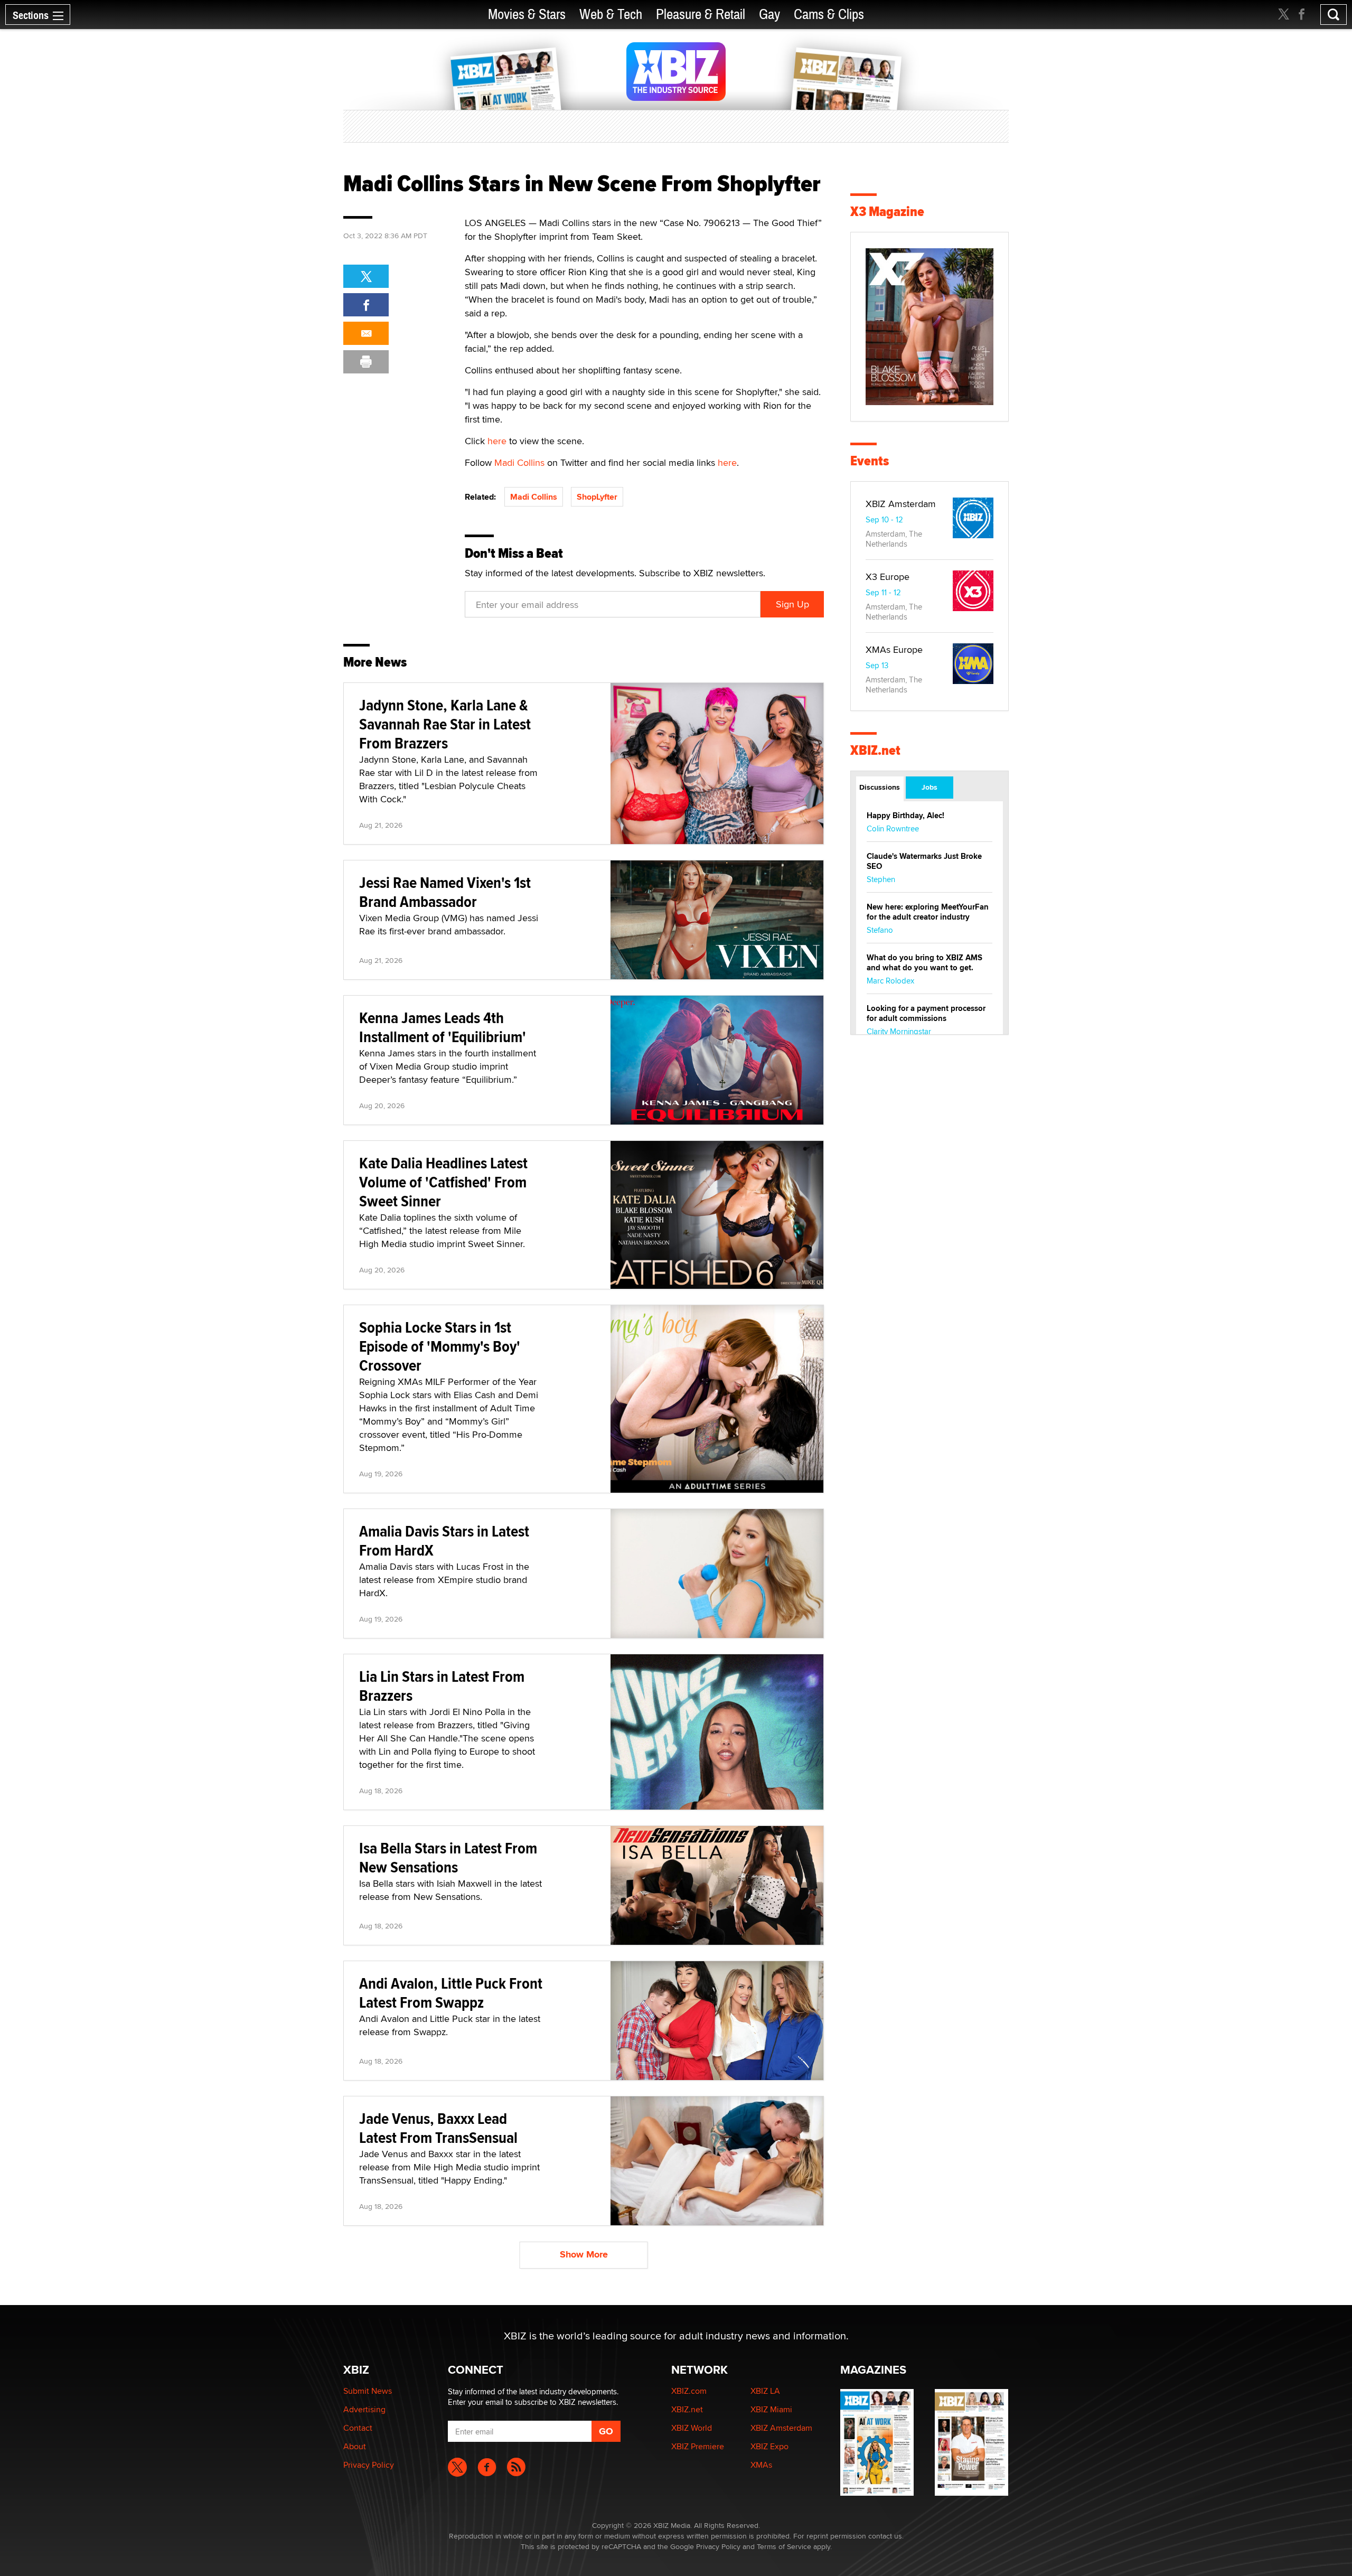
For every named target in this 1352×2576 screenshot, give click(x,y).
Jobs (929, 787)
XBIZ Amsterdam (901, 504)
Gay (769, 15)
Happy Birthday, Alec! (905, 816)
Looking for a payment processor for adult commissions (926, 1013)
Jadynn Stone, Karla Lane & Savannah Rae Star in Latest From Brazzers (445, 724)
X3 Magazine (887, 212)
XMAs (761, 2465)
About (355, 2446)
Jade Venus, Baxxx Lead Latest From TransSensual (438, 2128)
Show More (584, 2254)
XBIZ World (692, 2428)
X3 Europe (888, 577)
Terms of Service (784, 2546)
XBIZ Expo (769, 2446)
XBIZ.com (689, 2391)
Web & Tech (611, 15)
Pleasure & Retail (701, 15)
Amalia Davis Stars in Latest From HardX (444, 1540)
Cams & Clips (829, 15)
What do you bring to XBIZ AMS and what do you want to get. (924, 963)
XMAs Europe (894, 649)
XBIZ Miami (771, 2409)
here (497, 441)
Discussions (880, 787)
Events (870, 461)
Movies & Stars (527, 15)
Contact (358, 2428)
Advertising (364, 2409)
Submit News (368, 2391)
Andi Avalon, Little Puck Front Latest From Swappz (451, 1993)
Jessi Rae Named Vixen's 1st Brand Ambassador (445, 892)
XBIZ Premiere (698, 2446)
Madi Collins (519, 462)
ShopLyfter (597, 497)
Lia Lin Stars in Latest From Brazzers (442, 1686)
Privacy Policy (369, 2465)
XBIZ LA (765, 2391)
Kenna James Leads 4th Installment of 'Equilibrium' (443, 1027)
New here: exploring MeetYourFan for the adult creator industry (928, 912)
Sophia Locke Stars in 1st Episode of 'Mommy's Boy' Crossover (440, 1346)
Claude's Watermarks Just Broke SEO (924, 861)
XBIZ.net (875, 750)
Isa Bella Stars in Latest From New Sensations (448, 1857)
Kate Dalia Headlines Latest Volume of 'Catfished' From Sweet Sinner (443, 1182)
